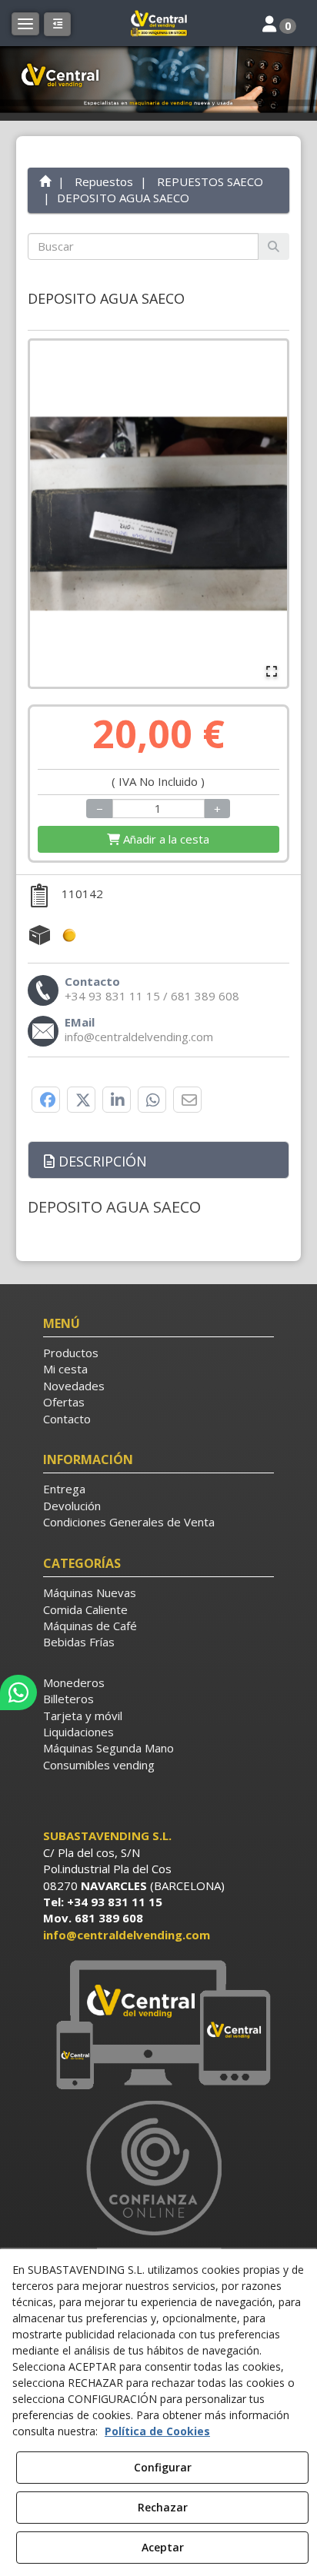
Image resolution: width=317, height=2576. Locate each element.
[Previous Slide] (48, 514)
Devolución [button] (72, 1506)
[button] (158, 23)
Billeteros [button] (68, 1699)
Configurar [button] (163, 2467)
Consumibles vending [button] (99, 1765)
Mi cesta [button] (65, 1369)
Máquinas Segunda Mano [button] (108, 1748)
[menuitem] (159, 1353)
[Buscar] (274, 246)
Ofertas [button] (64, 1402)
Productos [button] (71, 1353)
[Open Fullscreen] (272, 671)
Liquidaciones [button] (78, 1732)
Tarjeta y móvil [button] (83, 1716)
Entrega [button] (64, 1489)
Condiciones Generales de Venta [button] (129, 1522)
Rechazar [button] (163, 2507)
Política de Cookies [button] (157, 2431)
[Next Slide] (269, 514)
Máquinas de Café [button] (90, 1626)
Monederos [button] (74, 1682)
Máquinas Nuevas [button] (90, 1593)
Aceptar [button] (163, 2547)
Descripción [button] (101, 1161)
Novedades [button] (74, 1386)
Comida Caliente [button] (85, 1609)
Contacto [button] (67, 1419)
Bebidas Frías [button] (79, 1642)
